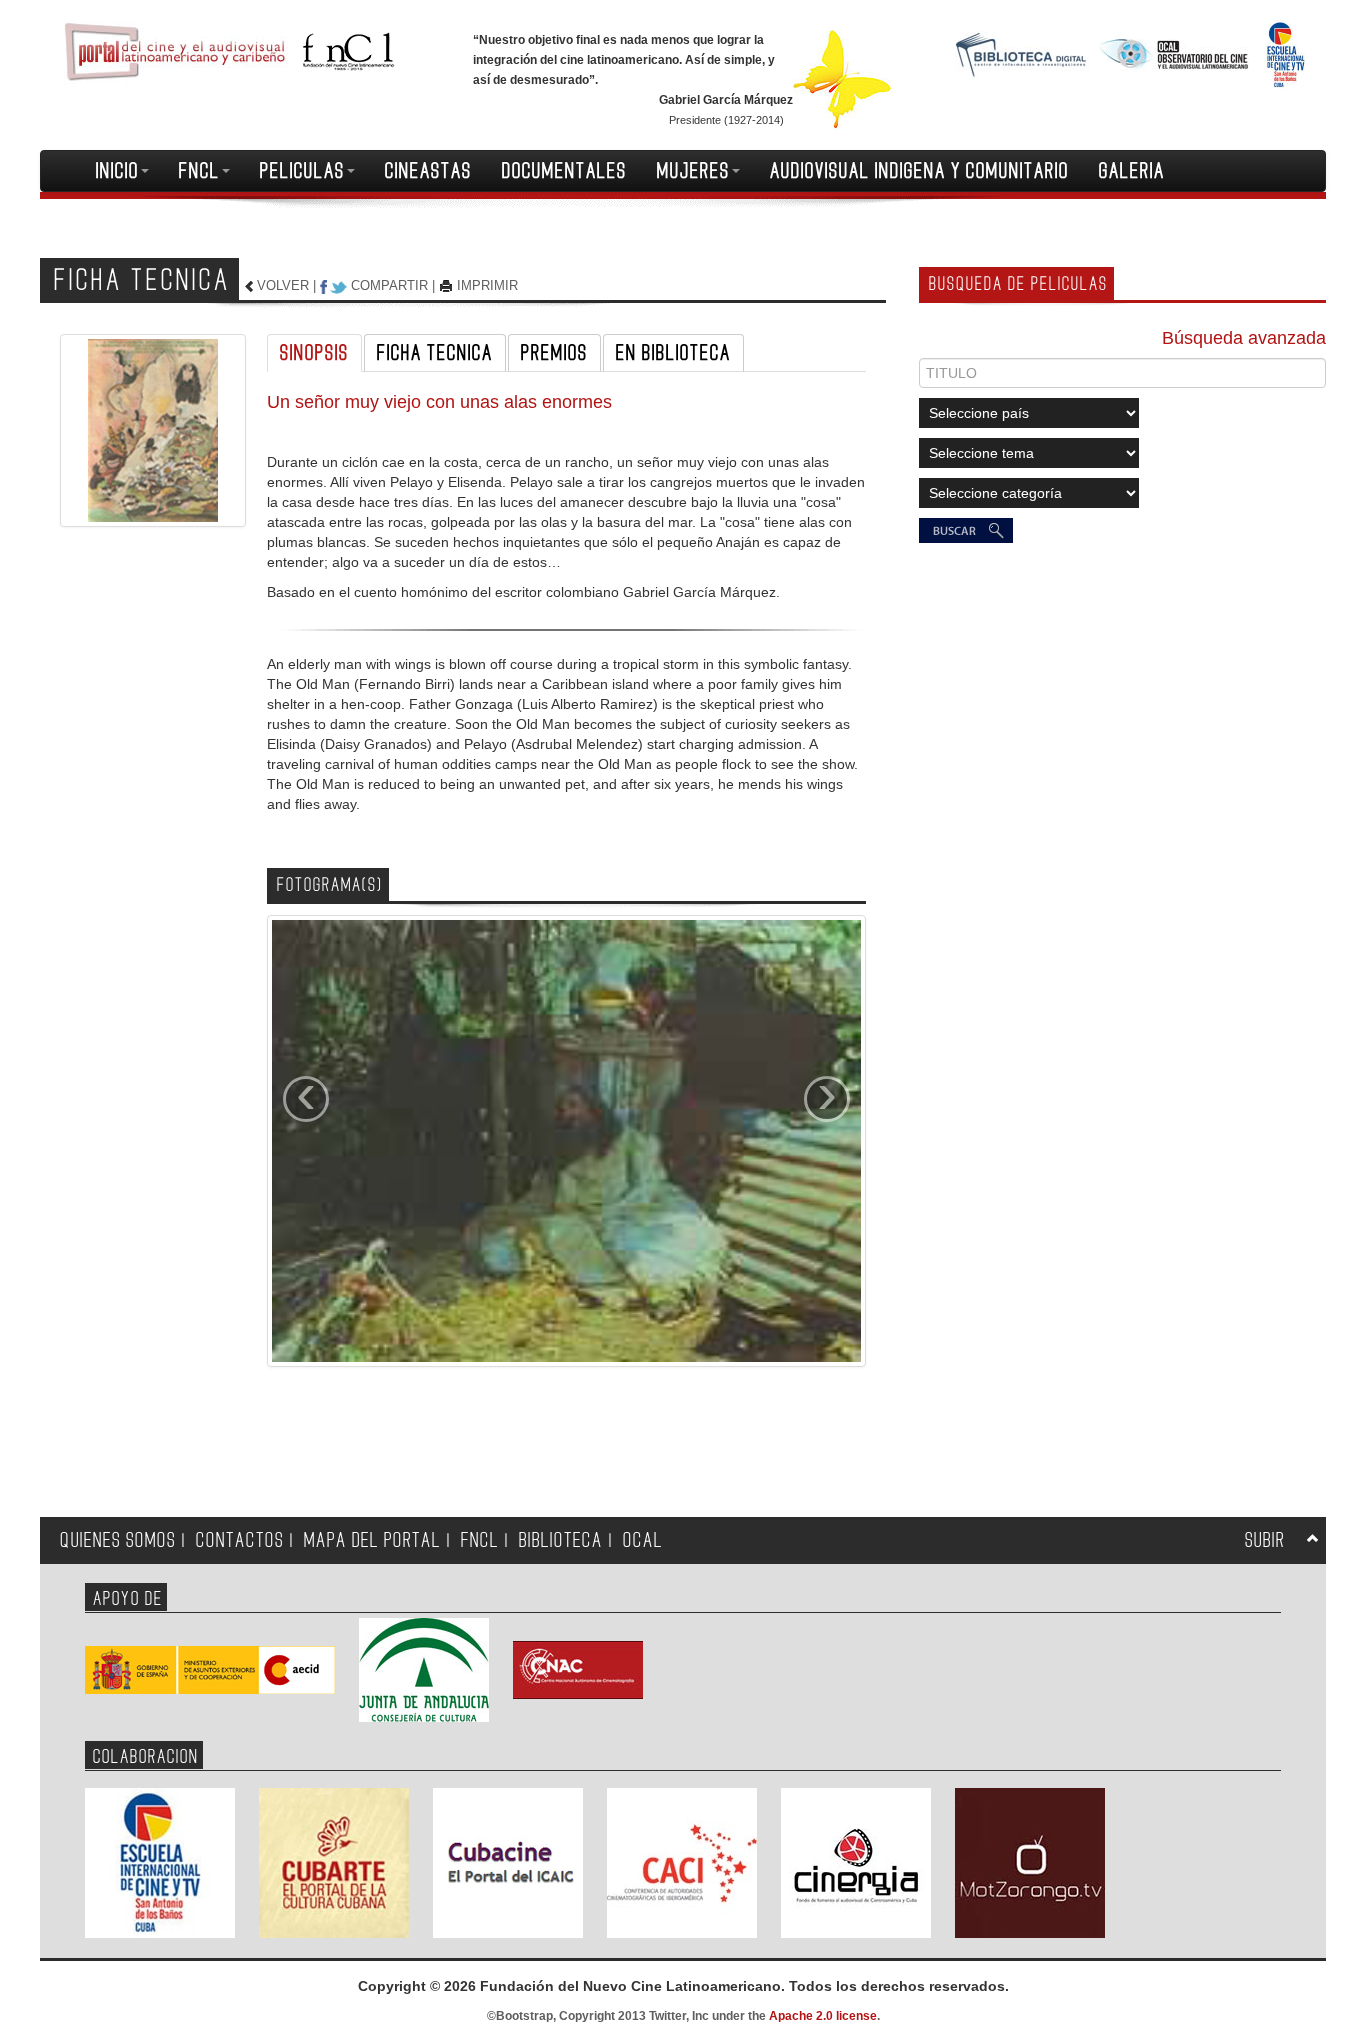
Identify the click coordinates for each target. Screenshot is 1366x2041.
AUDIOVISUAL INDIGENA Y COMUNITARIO (919, 171)
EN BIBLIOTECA (673, 353)
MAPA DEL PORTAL (372, 1540)
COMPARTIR (389, 285)
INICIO (117, 171)
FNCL (199, 171)
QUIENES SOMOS (118, 1540)
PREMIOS (554, 353)
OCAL (643, 1540)
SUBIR (1265, 1540)
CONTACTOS (240, 1540)
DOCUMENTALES (564, 171)
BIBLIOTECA (561, 1540)
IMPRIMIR (487, 285)
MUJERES (693, 171)
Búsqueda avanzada (1244, 338)
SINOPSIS (314, 353)
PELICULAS (302, 171)
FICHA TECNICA (435, 353)
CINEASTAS (428, 171)
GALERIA (1132, 171)
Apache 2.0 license (823, 2016)
